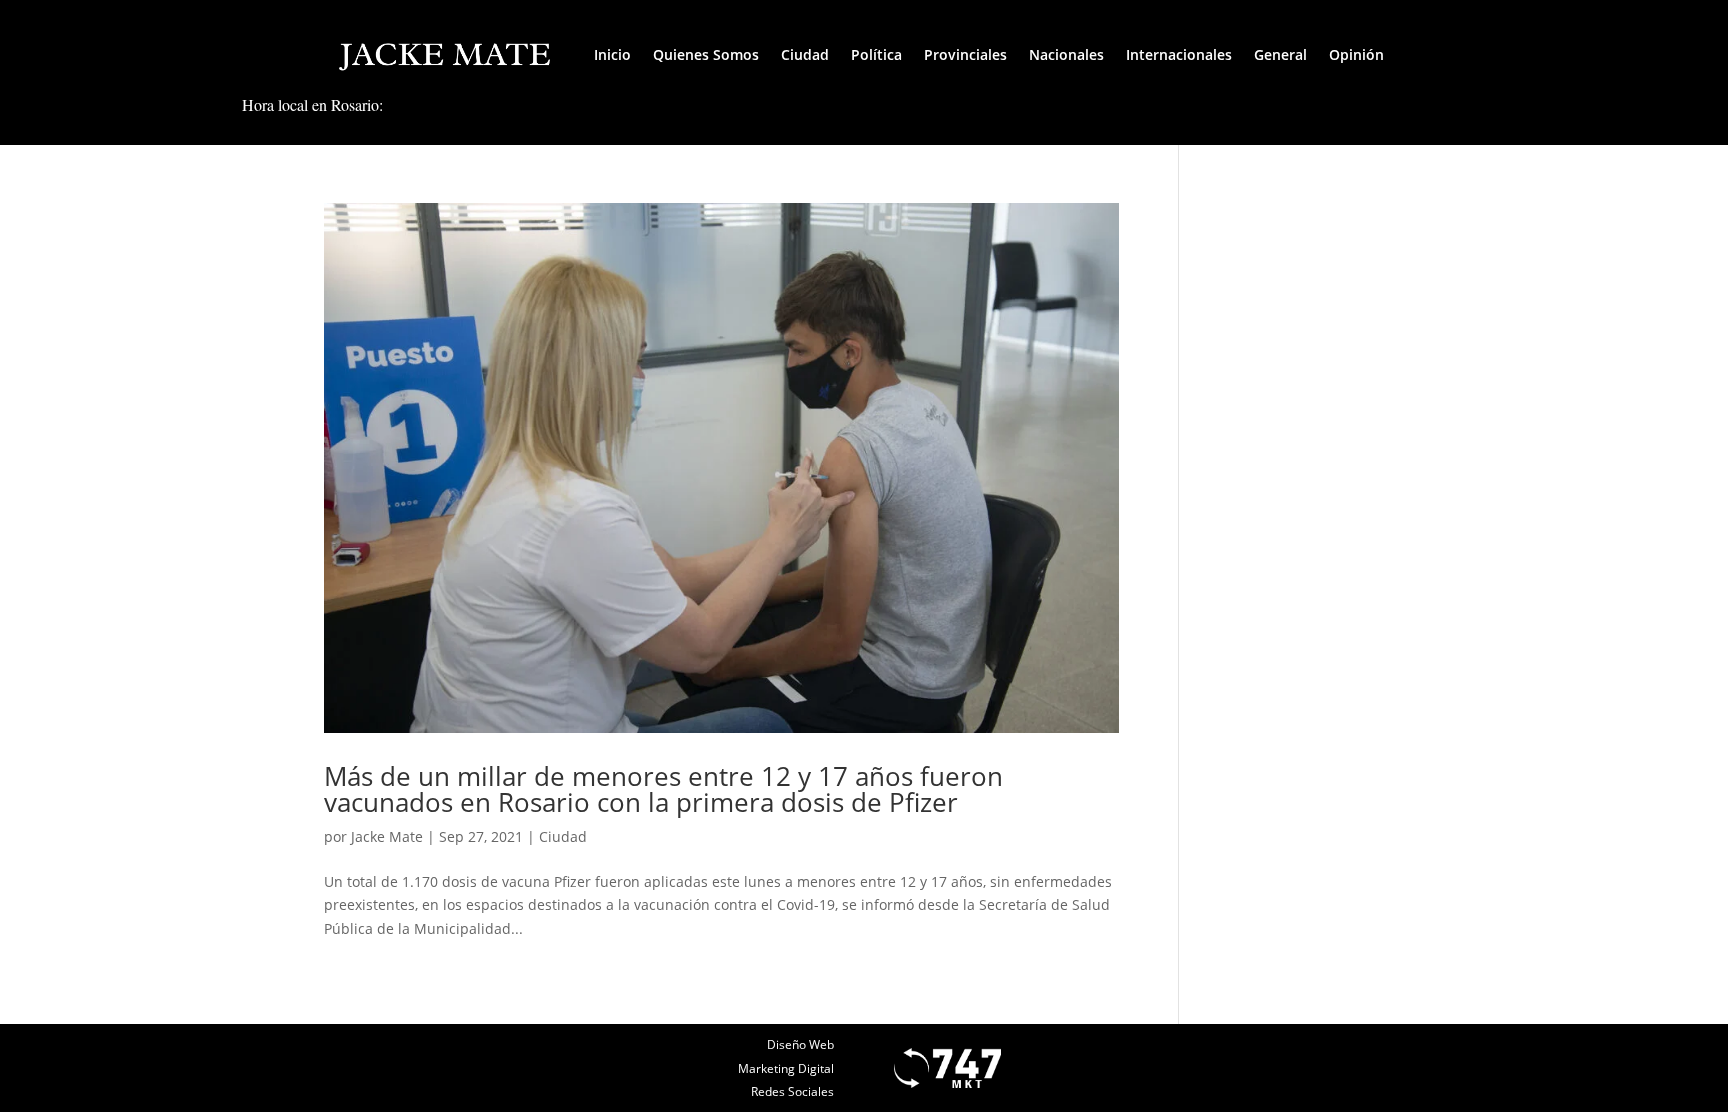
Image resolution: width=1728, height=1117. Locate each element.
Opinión (1356, 54)
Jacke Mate (387, 836)
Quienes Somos (706, 54)
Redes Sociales (792, 1091)
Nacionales (1066, 54)
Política (876, 54)
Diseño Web (800, 1044)
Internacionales (1179, 54)
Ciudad (805, 54)
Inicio (612, 54)
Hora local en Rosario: (312, 104)
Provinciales (965, 54)
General (1280, 54)
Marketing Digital (786, 1068)
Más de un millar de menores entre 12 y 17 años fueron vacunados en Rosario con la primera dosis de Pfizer (663, 789)
